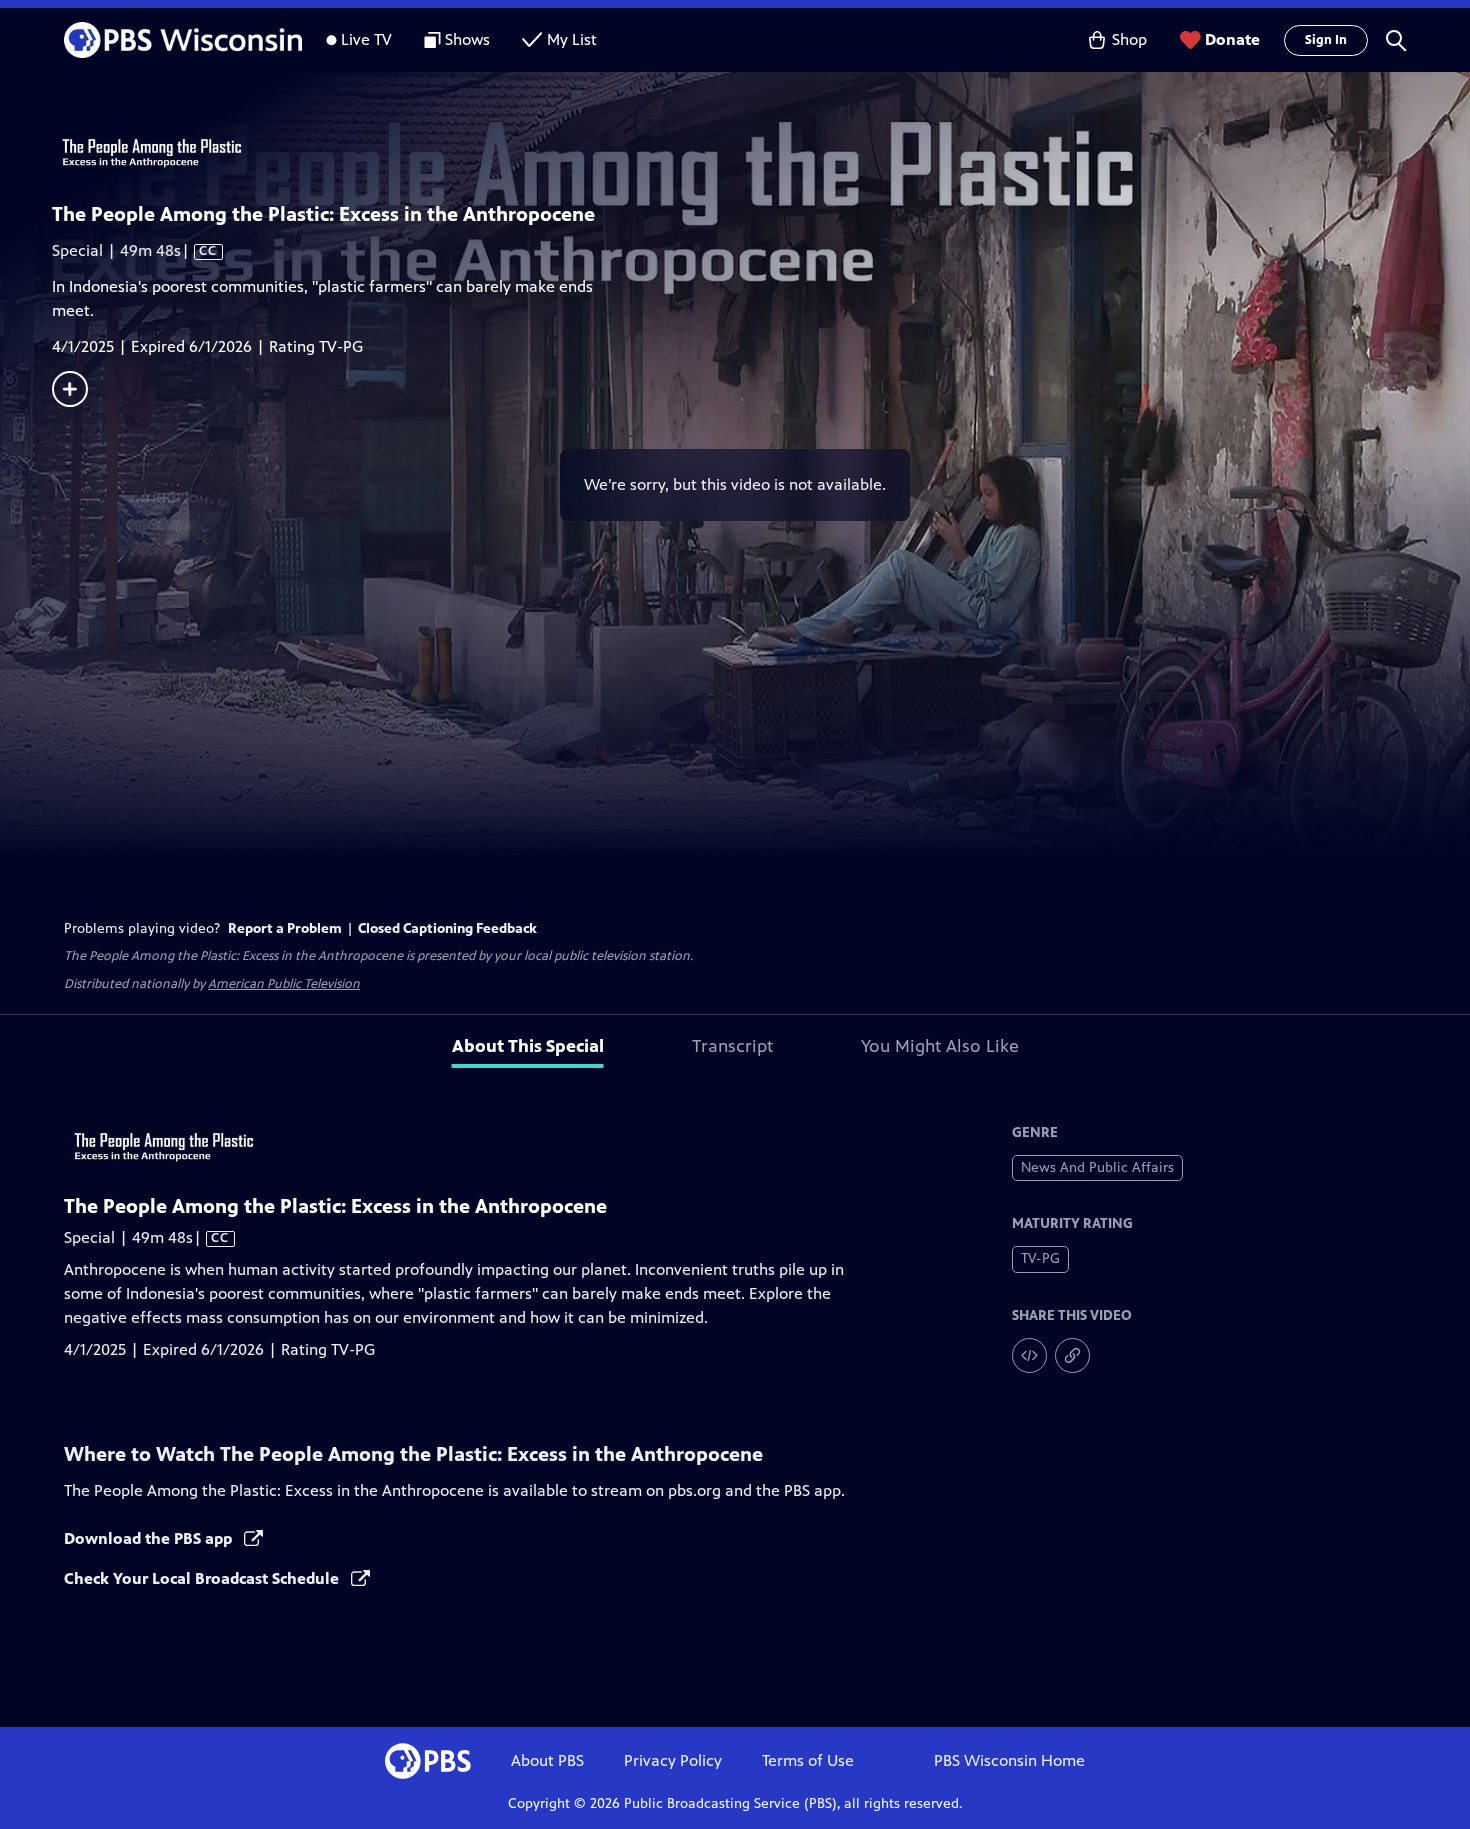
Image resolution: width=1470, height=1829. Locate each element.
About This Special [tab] (528, 1046)
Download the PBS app (150, 1538)
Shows (467, 39)
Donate (1232, 39)
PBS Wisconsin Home (1009, 1760)
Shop (1129, 39)
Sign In (1326, 40)
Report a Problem (285, 928)
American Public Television (284, 984)
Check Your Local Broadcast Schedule (203, 1578)
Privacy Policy (673, 1760)
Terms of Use (808, 1760)
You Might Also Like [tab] (940, 1046)
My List (572, 39)
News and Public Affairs (1097, 1167)
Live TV (366, 39)
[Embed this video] (1029, 1355)
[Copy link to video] (1072, 1355)
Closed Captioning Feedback (447, 928)
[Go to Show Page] (761, 153)
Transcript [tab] (732, 1046)
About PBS (547, 1760)
